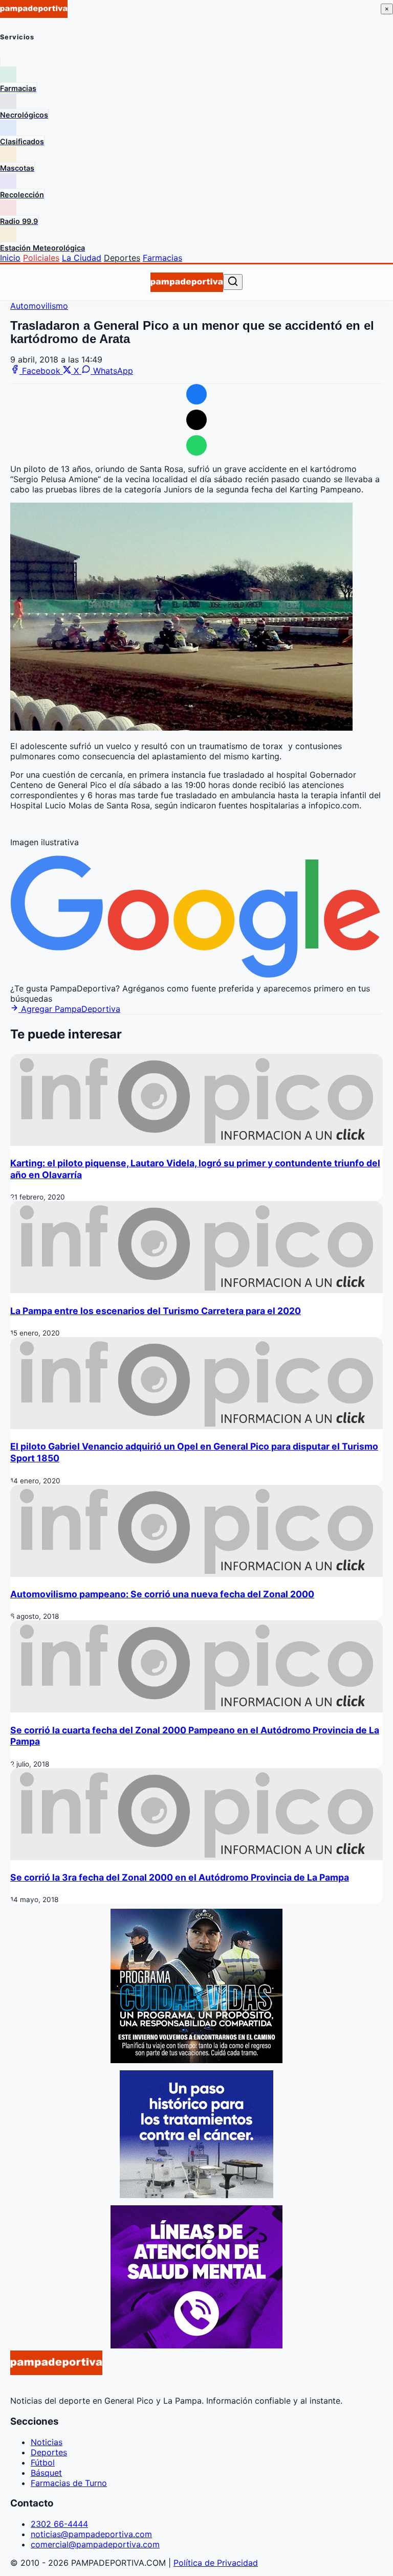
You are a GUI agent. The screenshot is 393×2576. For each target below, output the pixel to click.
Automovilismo (39, 306)
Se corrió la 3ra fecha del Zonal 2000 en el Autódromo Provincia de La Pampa (180, 1877)
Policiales (41, 258)
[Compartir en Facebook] (196, 394)
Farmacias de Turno (69, 2483)
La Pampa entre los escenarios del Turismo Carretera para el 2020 (156, 1311)
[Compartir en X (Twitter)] (196, 420)
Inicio (10, 258)
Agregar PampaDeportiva (69, 1009)
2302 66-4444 (59, 2524)
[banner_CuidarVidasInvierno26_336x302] (196, 2060)
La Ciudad (82, 258)
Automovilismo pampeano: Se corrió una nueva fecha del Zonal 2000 (162, 1594)
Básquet (46, 2473)
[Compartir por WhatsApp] (196, 445)
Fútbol (43, 2462)
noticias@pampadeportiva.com (91, 2534)
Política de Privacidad (216, 2563)
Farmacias (162, 258)
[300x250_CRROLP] (196, 2195)
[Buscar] (233, 282)
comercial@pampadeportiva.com (95, 2544)
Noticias (47, 2442)
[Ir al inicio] (187, 282)
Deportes (122, 258)
